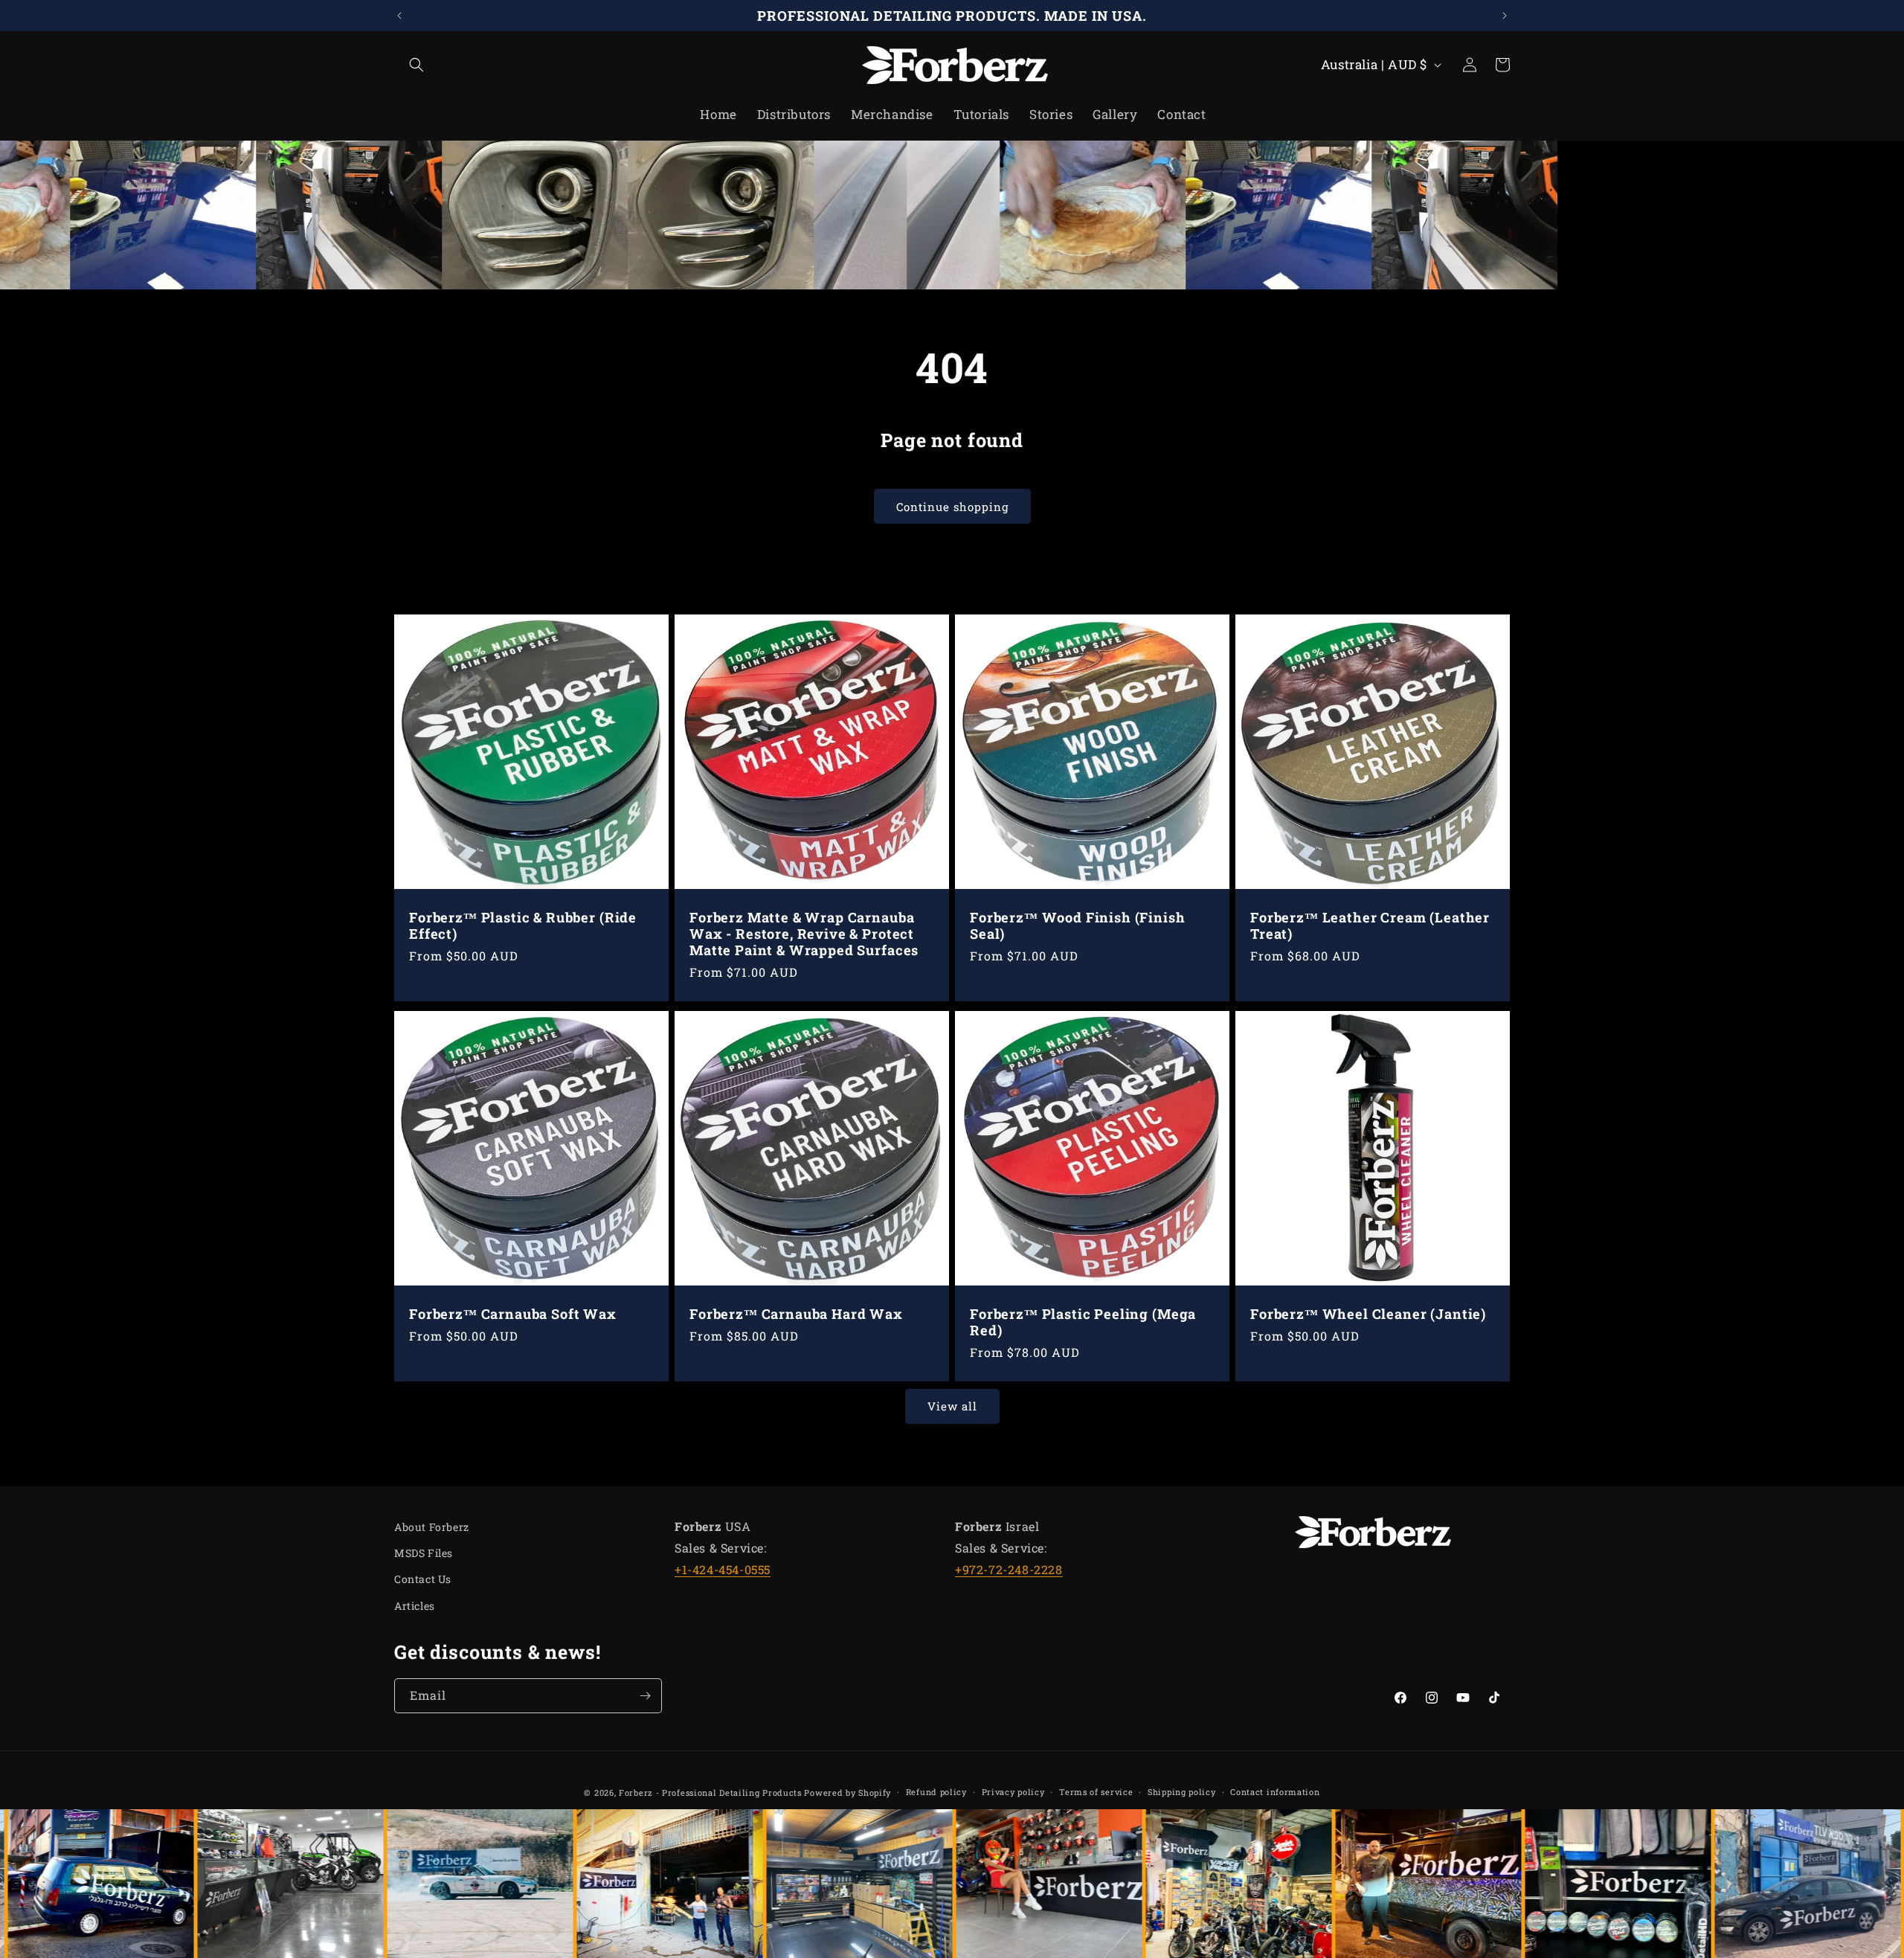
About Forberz (432, 1527)
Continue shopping (952, 507)
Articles (415, 1606)
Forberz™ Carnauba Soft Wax (513, 1314)
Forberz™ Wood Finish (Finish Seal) (1078, 925)
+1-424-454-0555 (723, 1569)
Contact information (1275, 1792)
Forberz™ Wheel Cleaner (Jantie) (1368, 1314)
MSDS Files (424, 1553)
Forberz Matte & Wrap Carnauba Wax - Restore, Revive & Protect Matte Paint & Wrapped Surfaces (804, 934)
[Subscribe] (645, 1696)
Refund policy (936, 1792)
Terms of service (1096, 1792)
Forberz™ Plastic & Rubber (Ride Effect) (523, 925)
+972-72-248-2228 (1009, 1569)
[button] (411, 65)
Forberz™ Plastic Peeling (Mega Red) (1083, 1322)
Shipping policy (1182, 1792)
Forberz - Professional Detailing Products (710, 1792)
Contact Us (423, 1579)
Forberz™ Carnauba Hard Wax (796, 1314)
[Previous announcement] (399, 16)
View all (952, 1406)
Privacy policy (1013, 1792)
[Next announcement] (1505, 16)
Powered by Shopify (848, 1792)
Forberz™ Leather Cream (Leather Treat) (1370, 925)
